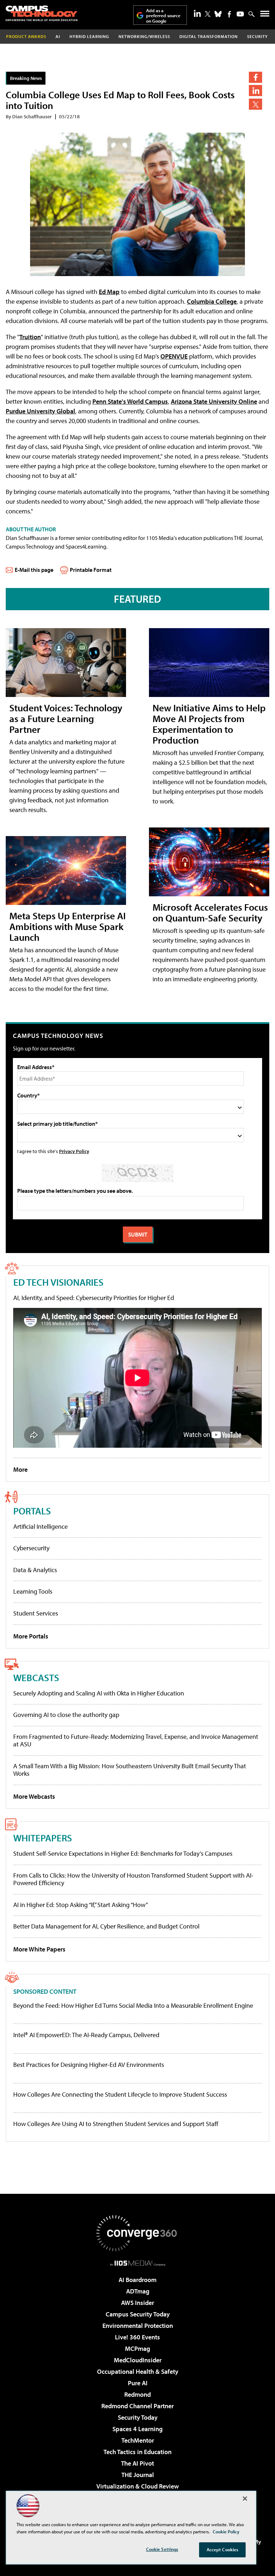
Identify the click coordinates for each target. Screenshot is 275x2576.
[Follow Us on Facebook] (229, 14)
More (20, 1469)
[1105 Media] (138, 2263)
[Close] (245, 2499)
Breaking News (26, 78)
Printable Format (91, 570)
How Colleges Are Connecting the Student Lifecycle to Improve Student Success (120, 2095)
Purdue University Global (40, 411)
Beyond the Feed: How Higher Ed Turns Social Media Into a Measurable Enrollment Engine (133, 2006)
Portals (32, 1511)
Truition (30, 337)
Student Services (36, 1613)
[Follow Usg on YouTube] (240, 14)
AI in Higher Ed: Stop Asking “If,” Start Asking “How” (81, 1905)
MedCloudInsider (138, 2360)
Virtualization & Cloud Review (137, 2486)
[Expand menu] (265, 15)
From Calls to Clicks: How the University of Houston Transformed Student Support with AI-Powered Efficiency (133, 1879)
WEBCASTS (36, 1677)
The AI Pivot (137, 2463)
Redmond (137, 2394)
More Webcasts (34, 1796)
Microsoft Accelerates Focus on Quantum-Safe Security (210, 912)
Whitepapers (43, 1838)
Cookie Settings (162, 2549)
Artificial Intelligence (40, 1526)
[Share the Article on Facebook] (255, 77)
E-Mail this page (34, 570)
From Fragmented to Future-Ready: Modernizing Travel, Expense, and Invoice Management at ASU (136, 1740)
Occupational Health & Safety (138, 2371)
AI (58, 36)
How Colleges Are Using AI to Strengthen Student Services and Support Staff (116, 2124)
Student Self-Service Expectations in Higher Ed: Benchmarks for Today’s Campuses (123, 1853)
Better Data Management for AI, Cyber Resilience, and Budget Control (106, 1926)
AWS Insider (137, 2303)
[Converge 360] (137, 2233)
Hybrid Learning (89, 36)
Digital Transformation (209, 36)
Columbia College (212, 301)
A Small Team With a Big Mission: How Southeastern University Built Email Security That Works (130, 1770)
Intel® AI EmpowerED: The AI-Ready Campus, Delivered (86, 2035)
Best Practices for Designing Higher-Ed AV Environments (89, 2065)
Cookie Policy (226, 2532)
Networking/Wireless (144, 36)
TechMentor (138, 2440)
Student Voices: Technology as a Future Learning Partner (66, 718)
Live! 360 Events (137, 2337)
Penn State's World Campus (130, 401)
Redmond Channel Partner (137, 2406)
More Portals (31, 1636)
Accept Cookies (223, 2549)
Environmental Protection (138, 2326)
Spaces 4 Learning (137, 2429)
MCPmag (137, 2349)
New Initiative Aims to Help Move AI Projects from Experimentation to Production (209, 724)
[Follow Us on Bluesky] (218, 14)
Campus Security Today (138, 2314)
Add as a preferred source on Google (163, 16)
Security (257, 36)
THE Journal (138, 2475)
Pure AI (138, 2383)
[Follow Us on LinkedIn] (197, 13)
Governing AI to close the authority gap (66, 1715)
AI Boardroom (137, 2280)
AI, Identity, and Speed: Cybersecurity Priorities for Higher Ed (94, 1298)
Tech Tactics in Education (137, 2452)
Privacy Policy (74, 1151)
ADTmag (138, 2291)
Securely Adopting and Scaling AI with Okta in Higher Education (99, 1693)
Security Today (138, 2417)
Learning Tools (33, 1591)
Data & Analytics (35, 1570)
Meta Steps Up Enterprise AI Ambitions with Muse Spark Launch (67, 926)
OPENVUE (174, 356)
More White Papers (39, 1949)
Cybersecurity (31, 1548)
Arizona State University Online (214, 401)
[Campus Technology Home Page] (42, 13)
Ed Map (109, 292)
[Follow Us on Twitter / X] (208, 14)
